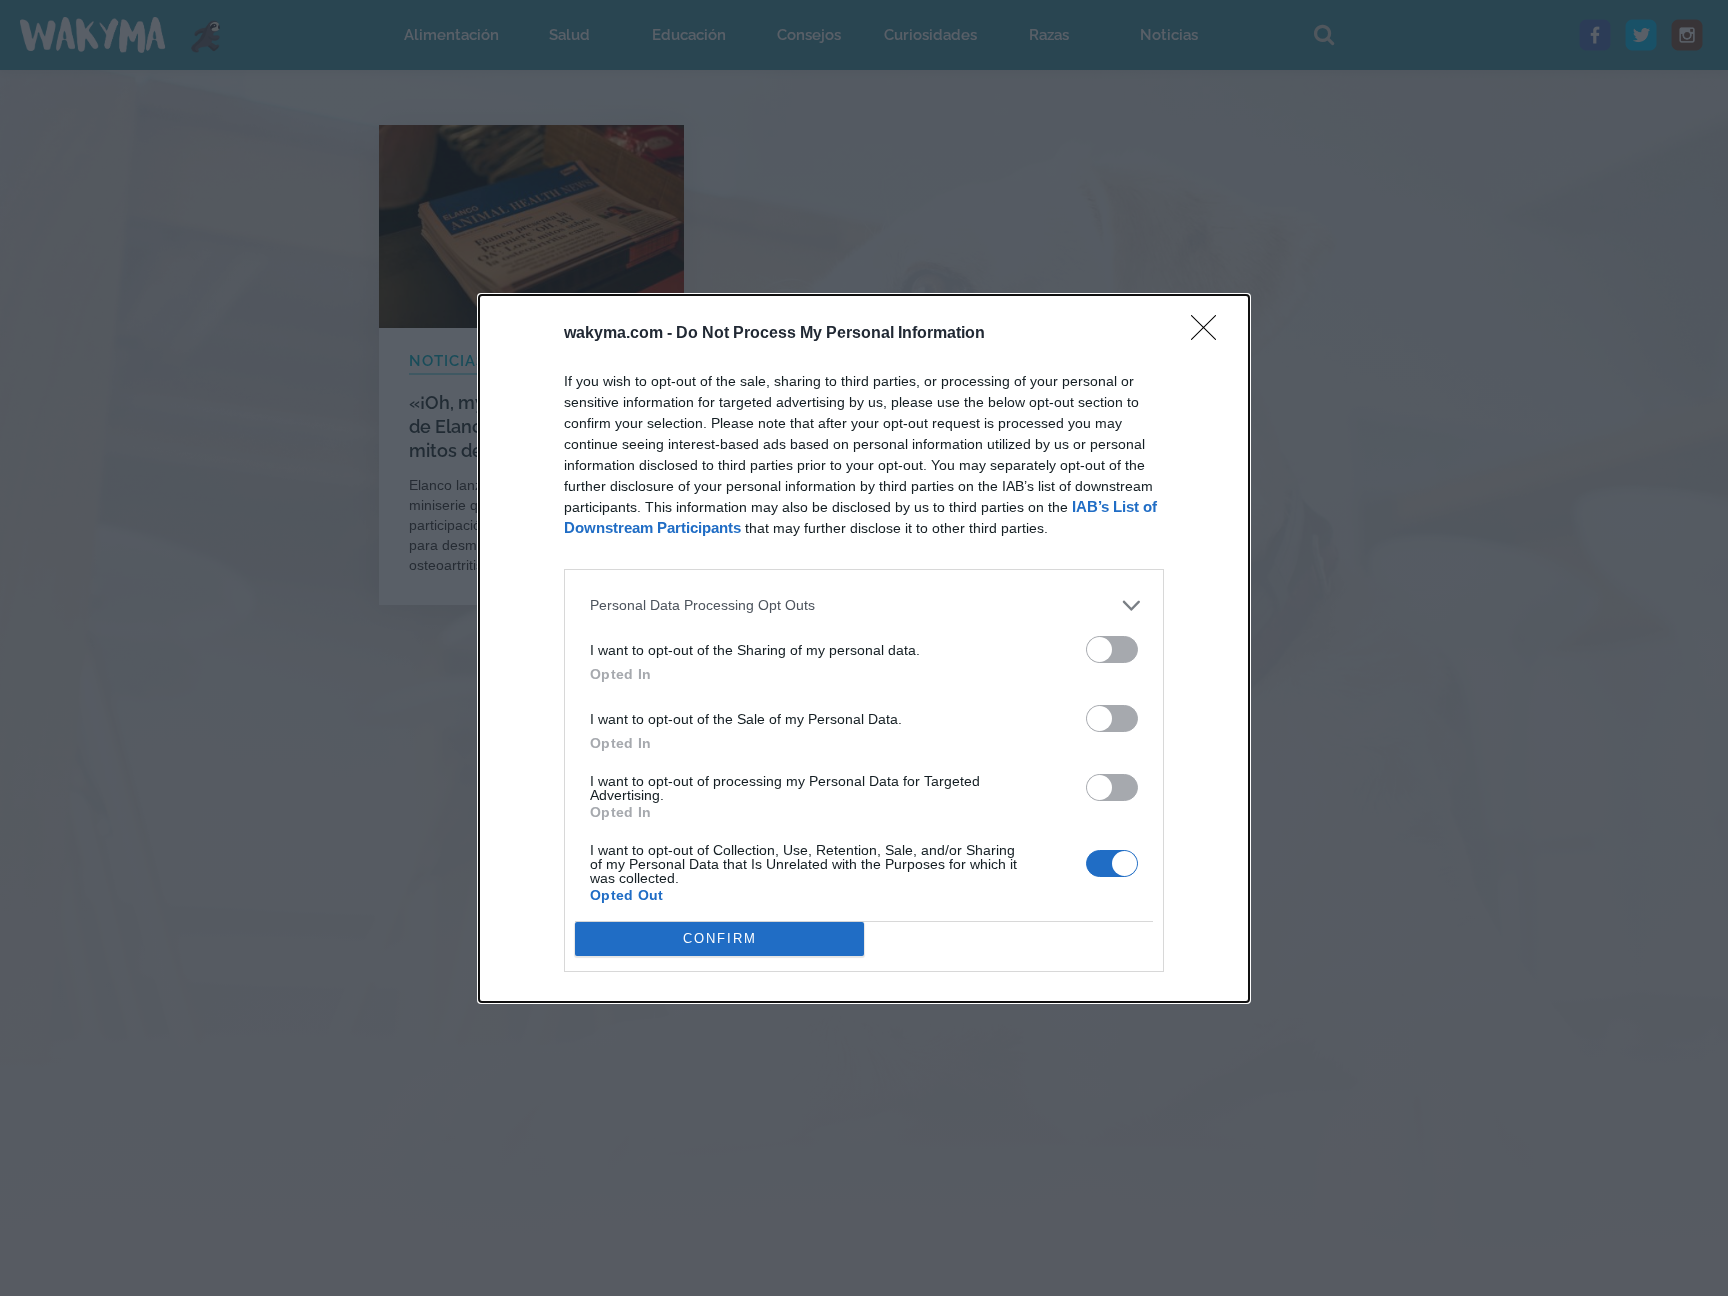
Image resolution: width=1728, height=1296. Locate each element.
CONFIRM (720, 938)
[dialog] (864, 648)
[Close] (1210, 334)
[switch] (1112, 649)
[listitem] (864, 605)
